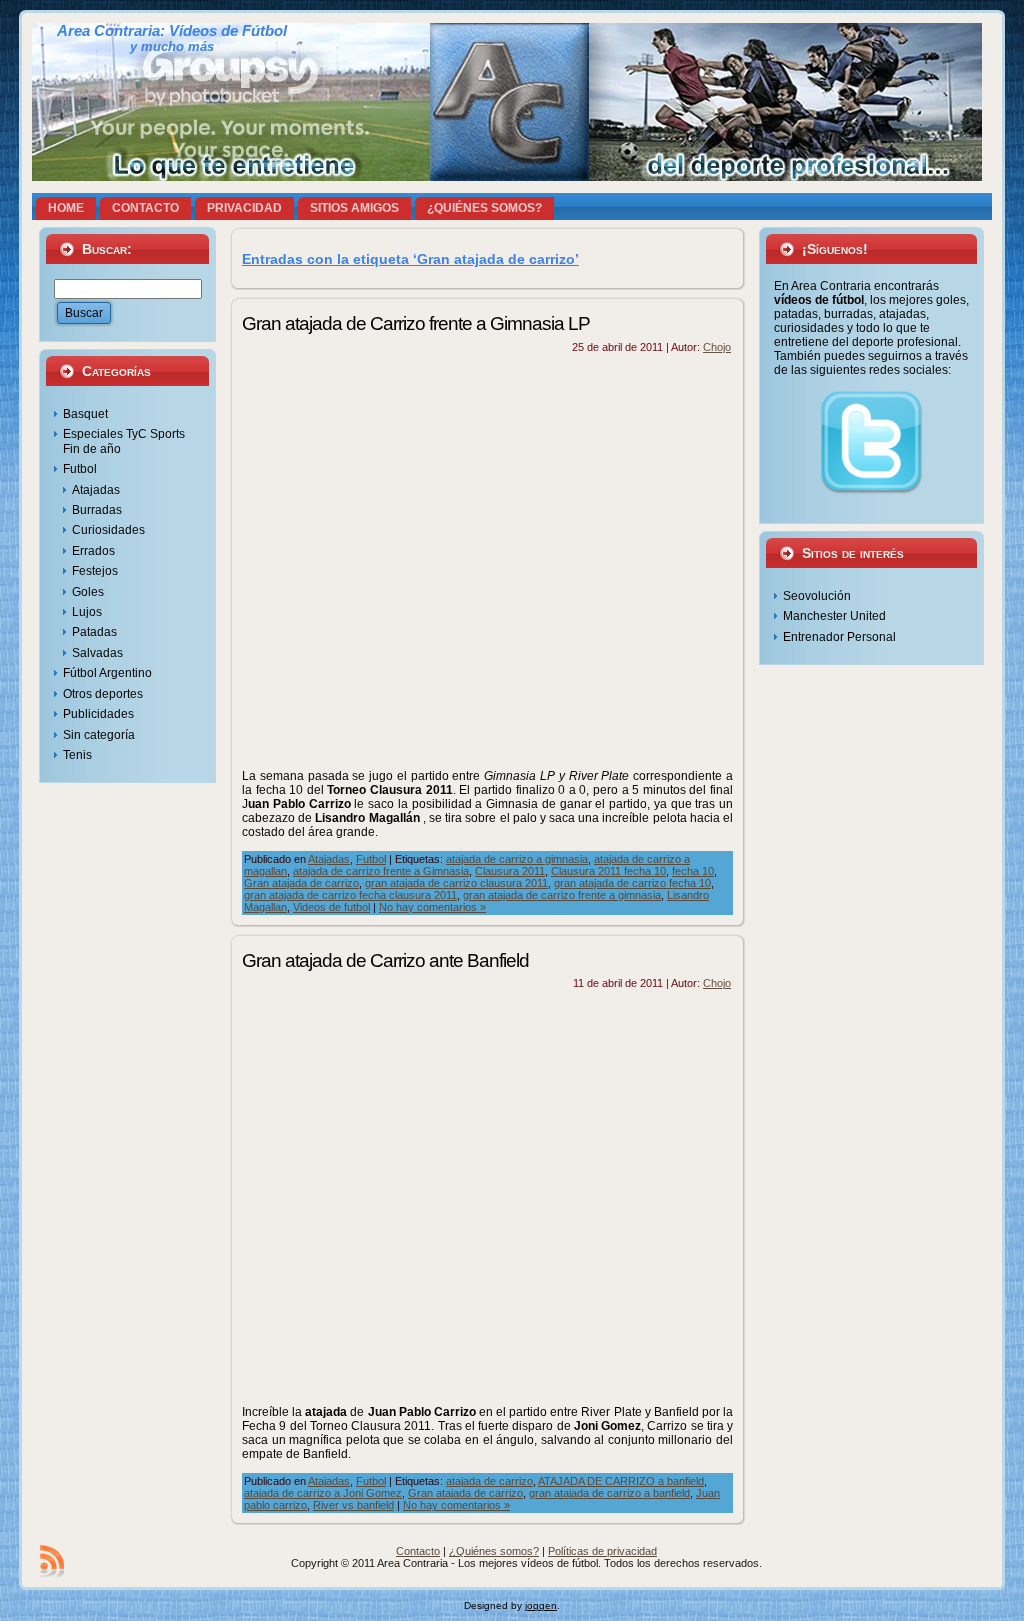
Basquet (85, 414)
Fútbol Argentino (107, 673)
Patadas (94, 632)
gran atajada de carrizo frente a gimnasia (562, 895)
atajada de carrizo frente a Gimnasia (381, 871)
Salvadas (97, 653)
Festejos (95, 571)
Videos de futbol (331, 907)
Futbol (80, 469)
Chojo (717, 347)
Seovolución (817, 596)
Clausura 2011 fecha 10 (608, 871)
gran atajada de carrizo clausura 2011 (456, 883)
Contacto (418, 1551)
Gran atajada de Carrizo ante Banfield (385, 960)
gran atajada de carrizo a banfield (609, 1493)
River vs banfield (353, 1505)
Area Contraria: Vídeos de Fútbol (172, 31)
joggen (541, 1605)
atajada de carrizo (489, 1481)
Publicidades (98, 714)
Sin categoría (99, 735)
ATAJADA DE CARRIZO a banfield (621, 1481)
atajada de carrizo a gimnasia (517, 859)
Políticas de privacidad (602, 1551)
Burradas (97, 510)
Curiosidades (108, 530)
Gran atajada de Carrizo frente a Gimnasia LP (416, 323)
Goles (88, 592)
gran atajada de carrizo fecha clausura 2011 (350, 895)
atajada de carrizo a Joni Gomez (323, 1493)
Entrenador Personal (839, 637)
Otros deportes (103, 694)
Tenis (77, 755)
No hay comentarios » (432, 907)
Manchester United (834, 616)
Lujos (87, 612)
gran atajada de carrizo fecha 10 (632, 883)
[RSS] (52, 1561)
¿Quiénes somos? (494, 1551)
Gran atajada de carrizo (301, 883)
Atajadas (96, 490)
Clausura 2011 (510, 871)
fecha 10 (693, 871)
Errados (93, 551)
